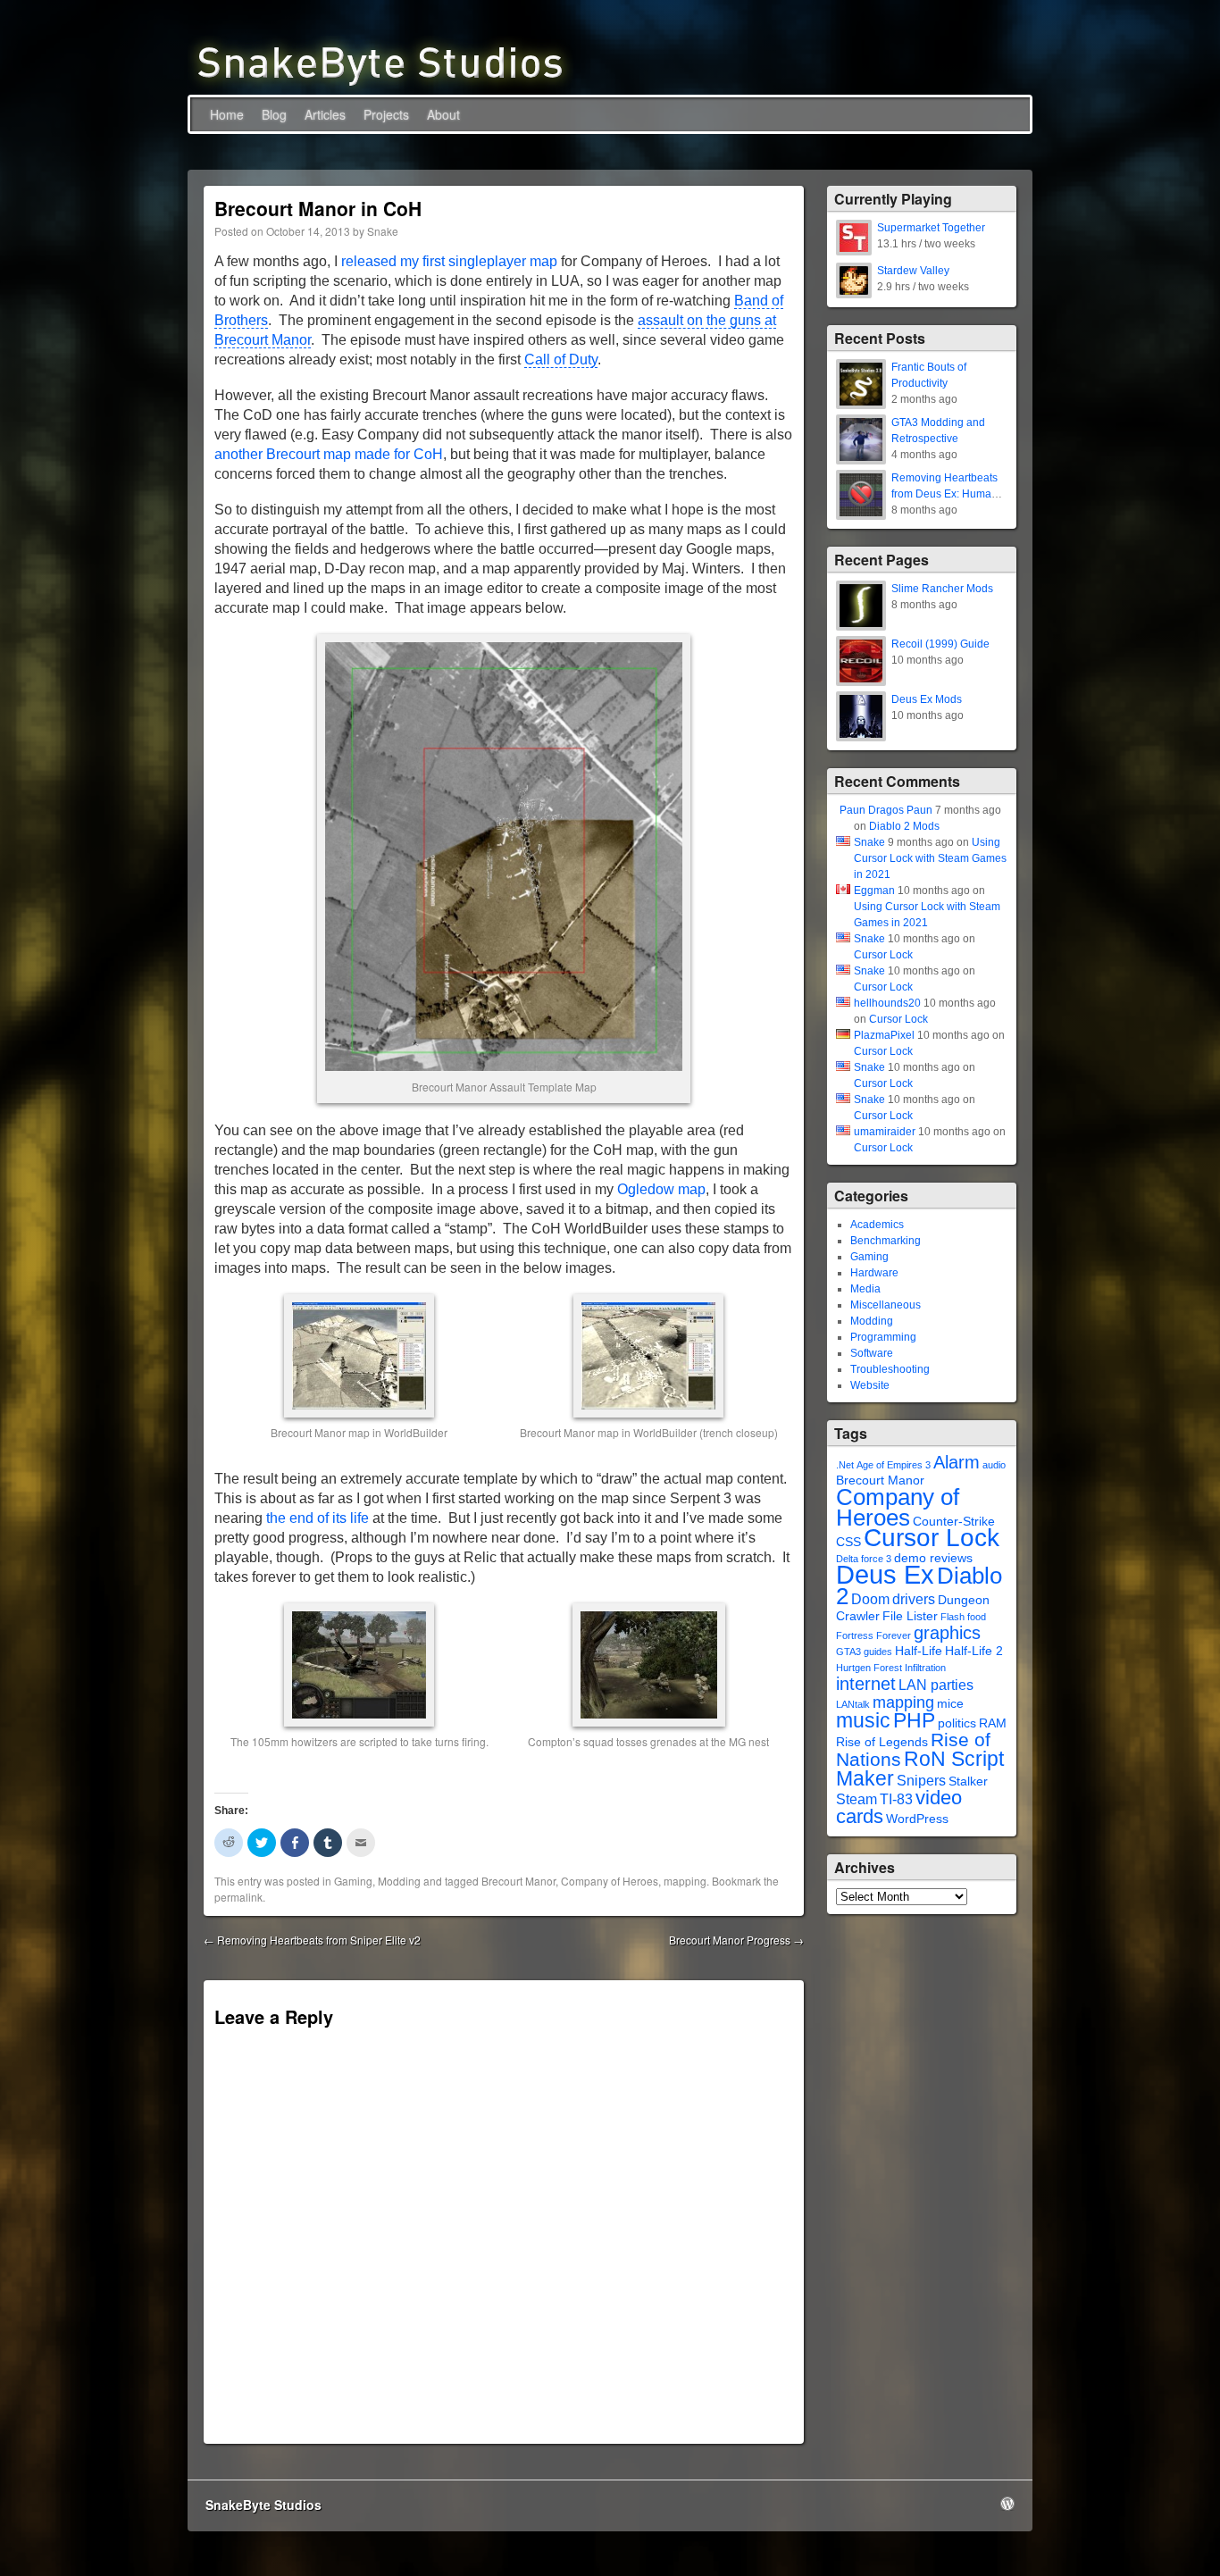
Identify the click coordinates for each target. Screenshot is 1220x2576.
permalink (238, 1897)
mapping (685, 1881)
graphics (947, 1633)
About (443, 114)
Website (870, 1385)
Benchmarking (886, 1241)
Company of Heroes (610, 1881)
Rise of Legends (882, 1742)
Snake (383, 231)
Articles (325, 114)
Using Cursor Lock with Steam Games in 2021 (930, 858)
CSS (848, 1542)
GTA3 (848, 1652)
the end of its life (318, 1518)
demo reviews (933, 1558)
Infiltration (925, 1668)
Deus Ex (885, 1574)
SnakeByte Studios (263, 2505)
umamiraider (885, 1132)
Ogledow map (661, 1189)
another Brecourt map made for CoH (329, 454)
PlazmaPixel (884, 1035)
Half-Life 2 (974, 1651)
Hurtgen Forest (869, 1668)
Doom (870, 1599)
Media (865, 1289)
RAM (993, 1723)
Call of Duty (561, 360)
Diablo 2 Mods (904, 826)
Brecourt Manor (518, 1881)
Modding (399, 1881)
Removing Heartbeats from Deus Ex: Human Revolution (944, 494)
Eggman (874, 891)
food (977, 1617)
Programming (883, 1337)
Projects (386, 114)
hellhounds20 (887, 1003)
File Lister (910, 1616)
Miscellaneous (886, 1305)
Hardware (874, 1273)
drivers (914, 1599)
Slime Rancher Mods (942, 589)
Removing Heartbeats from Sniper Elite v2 (312, 1940)
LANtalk (853, 1704)
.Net (845, 1465)
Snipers (921, 1781)
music (863, 1720)
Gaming (353, 1881)
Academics (877, 1225)
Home (227, 114)
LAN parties (936, 1685)
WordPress (917, 1819)
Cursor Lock (883, 955)
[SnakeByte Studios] (380, 62)
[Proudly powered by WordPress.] (1007, 2504)
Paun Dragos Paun (886, 810)
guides (878, 1652)
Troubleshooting (890, 1369)
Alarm (957, 1462)
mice (950, 1704)
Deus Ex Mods (927, 699)
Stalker (968, 1781)
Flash (953, 1617)
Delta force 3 (864, 1559)
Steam (857, 1799)
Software (872, 1353)
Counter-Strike (954, 1522)
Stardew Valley (913, 271)
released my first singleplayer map (449, 261)
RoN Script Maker (920, 1769)
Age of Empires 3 (894, 1465)
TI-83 (896, 1799)
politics (957, 1723)
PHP (914, 1720)
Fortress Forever (873, 1635)
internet (866, 1684)
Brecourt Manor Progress (736, 1940)
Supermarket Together (931, 228)
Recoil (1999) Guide (940, 644)
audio (994, 1465)
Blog (274, 114)
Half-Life (919, 1651)
